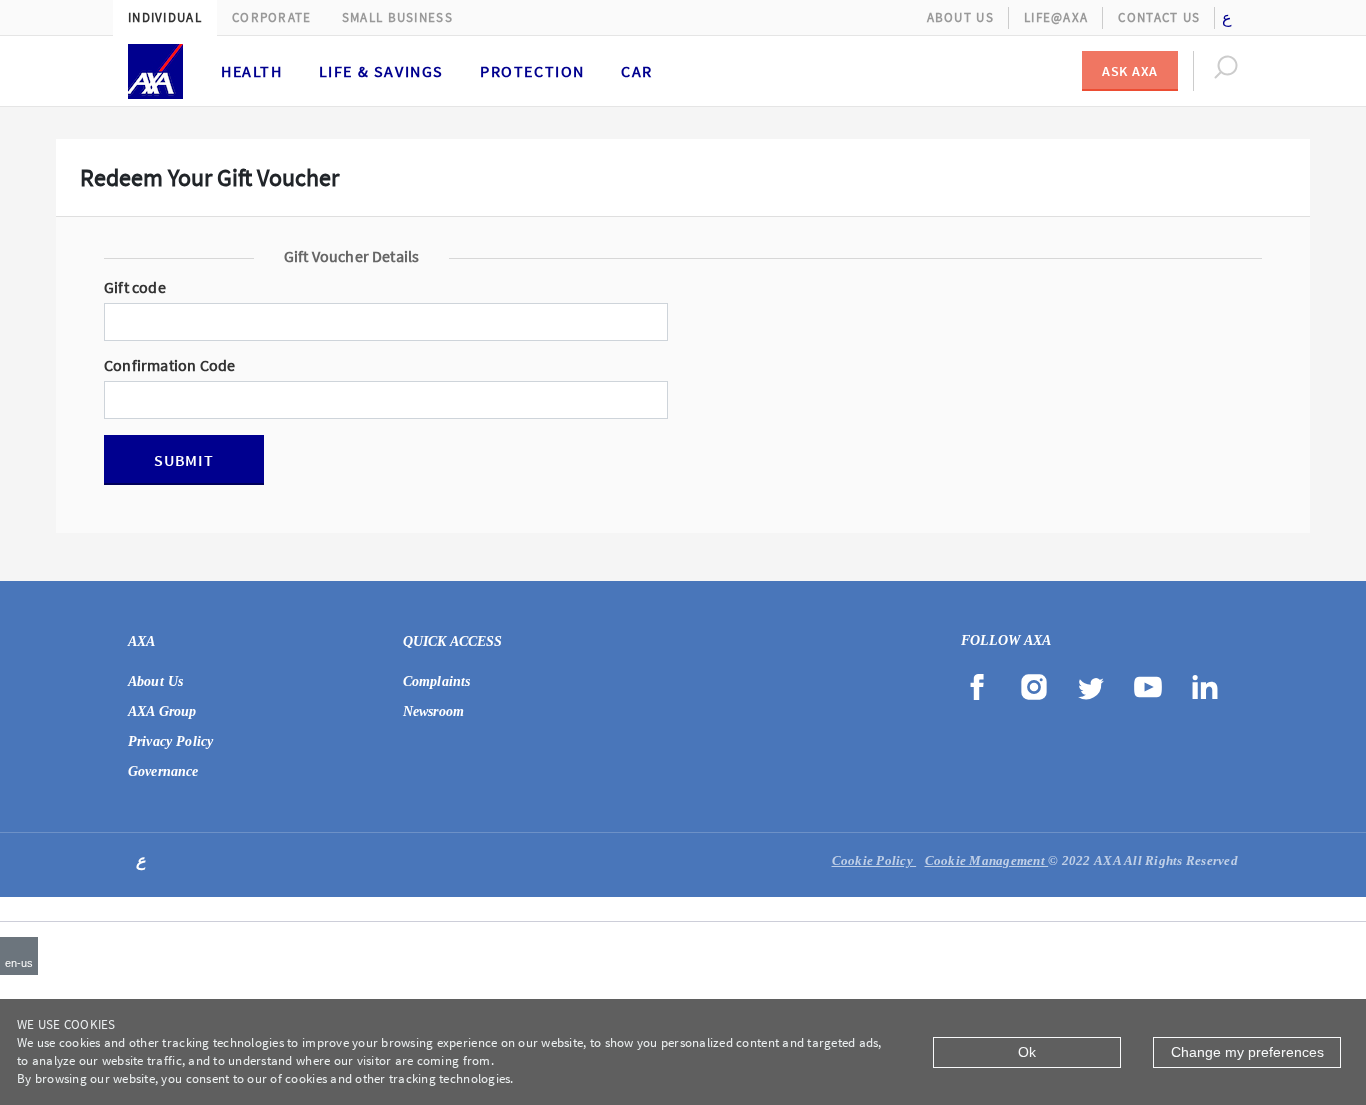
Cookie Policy (874, 860)
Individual (165, 17)
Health (252, 71)
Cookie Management (987, 860)
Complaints (437, 681)
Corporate (272, 17)
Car (637, 71)
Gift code (135, 288)
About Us (960, 17)
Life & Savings (381, 71)
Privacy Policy (170, 741)
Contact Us (1159, 17)
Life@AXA (1056, 17)
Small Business (397, 17)
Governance (163, 771)
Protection (532, 71)
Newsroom (433, 711)
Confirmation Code (169, 366)
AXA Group (162, 711)
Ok (1027, 1052)
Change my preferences (1247, 1052)
